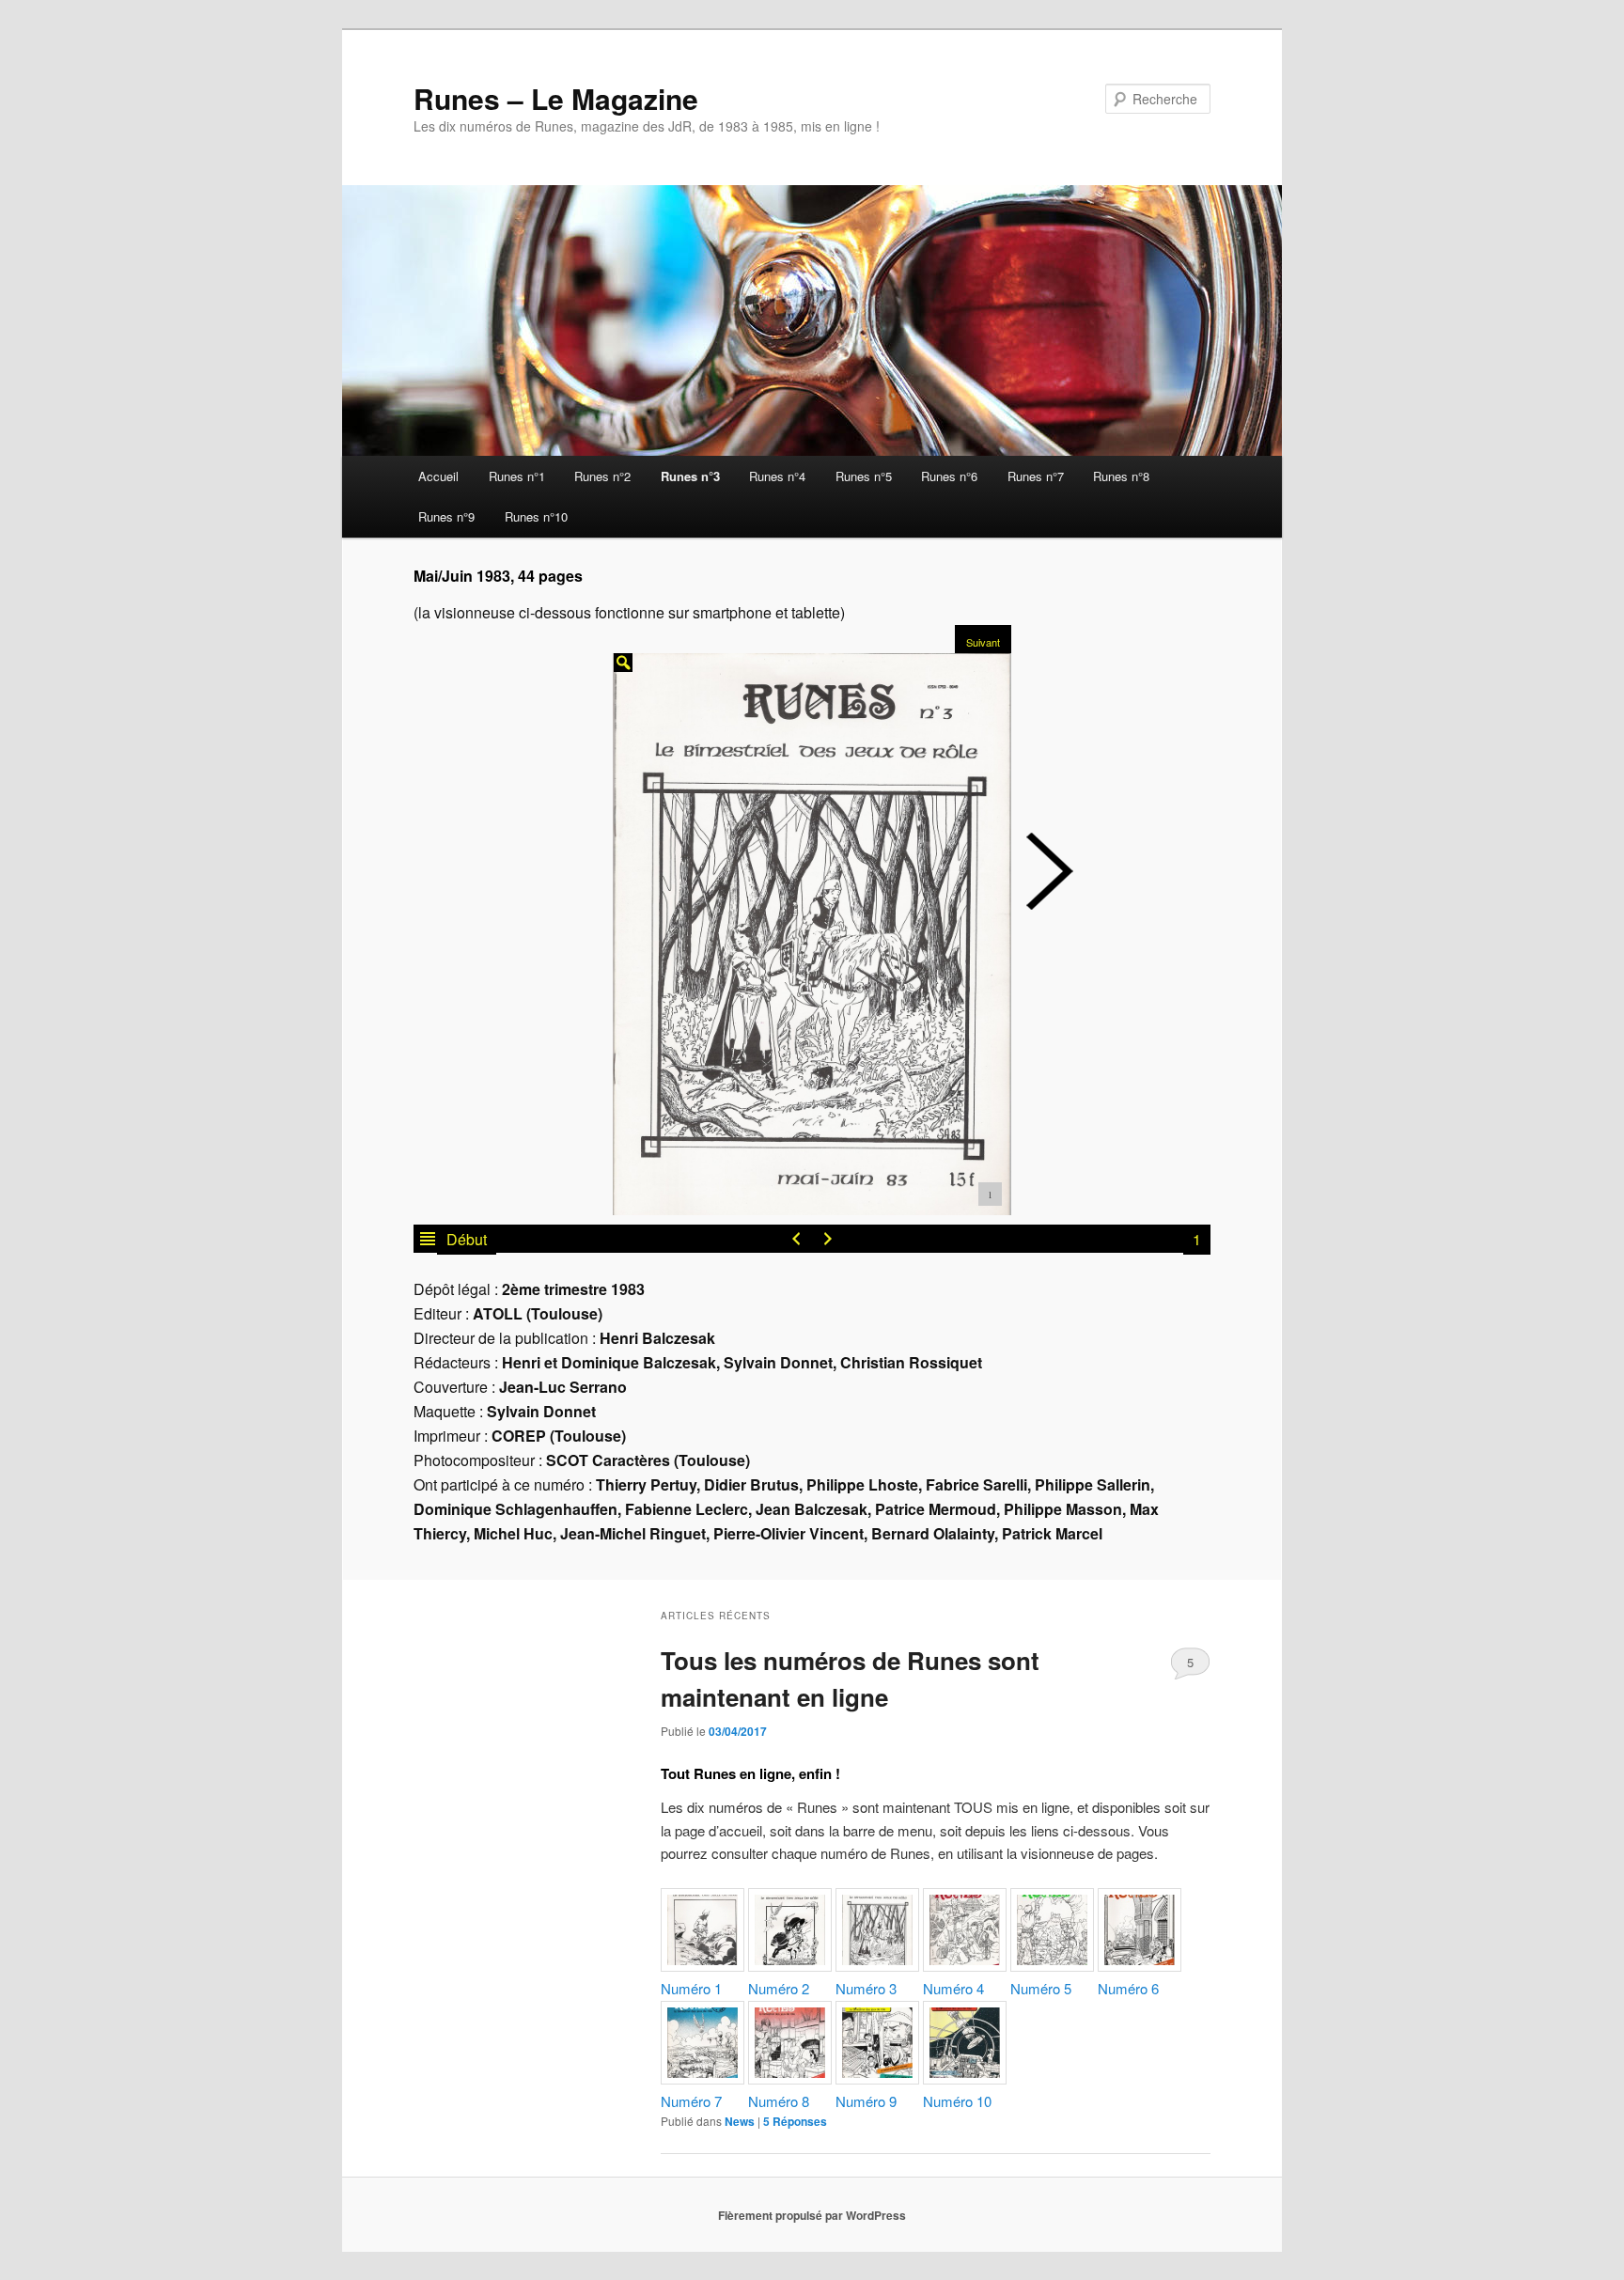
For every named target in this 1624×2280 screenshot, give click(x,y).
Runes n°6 (949, 476)
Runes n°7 (1036, 476)
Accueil (438, 476)
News (740, 2121)
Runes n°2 (602, 476)
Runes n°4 (777, 476)
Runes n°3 (690, 476)
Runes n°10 (536, 516)
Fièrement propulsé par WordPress (812, 2215)
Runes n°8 (1121, 476)
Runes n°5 (864, 476)
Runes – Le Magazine (556, 98)
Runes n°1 (517, 476)
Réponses (795, 2121)
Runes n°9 (446, 516)
